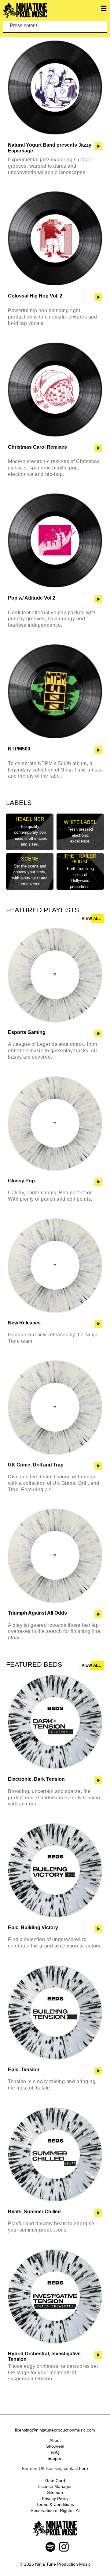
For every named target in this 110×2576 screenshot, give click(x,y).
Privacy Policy (55, 2499)
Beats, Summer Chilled (34, 2212)
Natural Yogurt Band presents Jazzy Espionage (50, 148)
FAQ (55, 2452)
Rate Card (55, 2481)
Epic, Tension (24, 2070)
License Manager (55, 2486)
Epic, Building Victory (33, 1928)
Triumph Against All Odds (37, 1613)
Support (55, 2458)
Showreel (55, 2446)
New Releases (24, 1323)
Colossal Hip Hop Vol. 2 (35, 296)
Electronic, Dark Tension (36, 1779)
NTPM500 (19, 749)
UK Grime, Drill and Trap (36, 1465)
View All (91, 919)
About (55, 2440)
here (84, 2468)
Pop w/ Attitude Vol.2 (32, 598)
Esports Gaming (27, 1032)
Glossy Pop (21, 1181)
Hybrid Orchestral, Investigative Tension (44, 2356)
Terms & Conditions (55, 2504)
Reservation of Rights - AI (55, 2510)
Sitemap (55, 2492)
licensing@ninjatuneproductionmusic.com (55, 2430)
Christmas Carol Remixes (37, 447)
